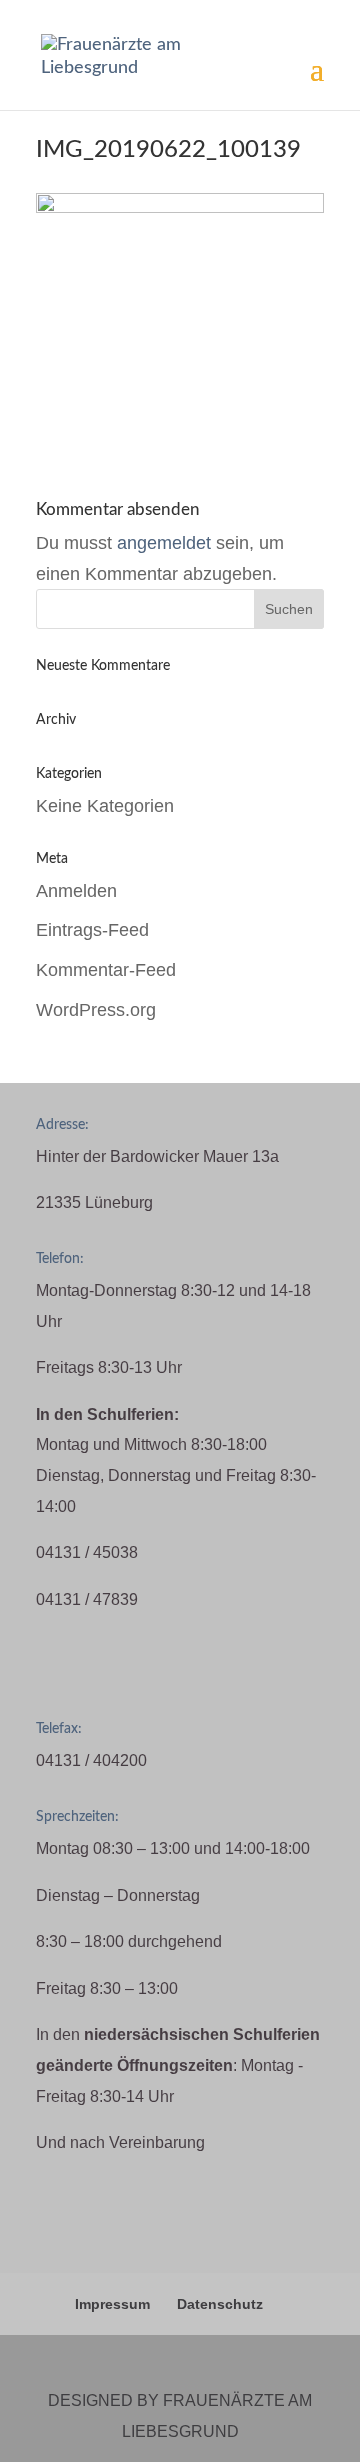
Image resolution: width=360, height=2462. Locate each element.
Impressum (112, 2304)
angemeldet (164, 543)
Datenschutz (220, 2304)
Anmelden (76, 891)
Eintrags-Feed (92, 930)
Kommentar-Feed (106, 970)
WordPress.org (96, 1010)
